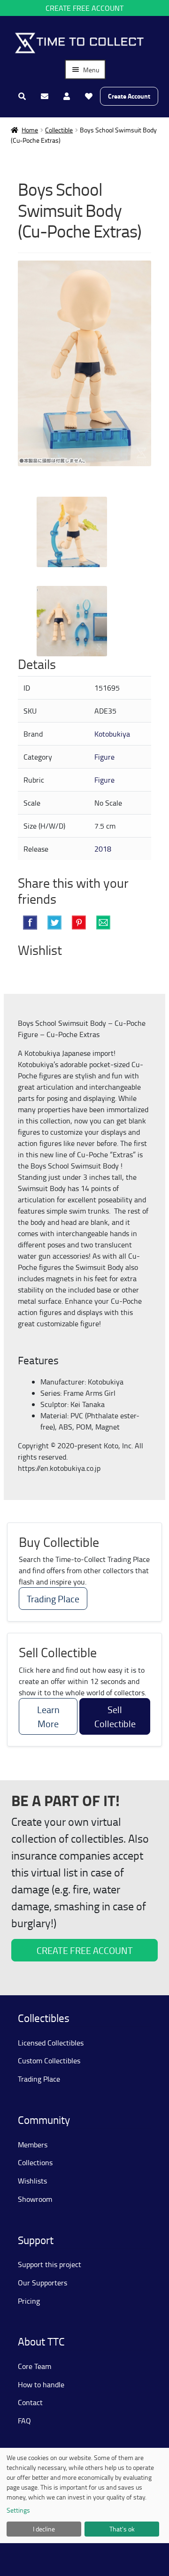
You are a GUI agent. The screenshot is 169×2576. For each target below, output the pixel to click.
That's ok (122, 2529)
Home (30, 130)
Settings (18, 2510)
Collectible (59, 130)
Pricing (29, 2301)
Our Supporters (42, 2283)
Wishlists (32, 2181)
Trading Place (53, 1599)
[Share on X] (54, 923)
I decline (44, 2529)
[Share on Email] (103, 923)
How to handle (41, 2384)
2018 (103, 849)
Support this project (50, 2264)
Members (33, 2145)
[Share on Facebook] (30, 923)
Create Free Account (84, 8)
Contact (30, 2402)
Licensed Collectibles (51, 2043)
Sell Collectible (115, 1716)
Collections (35, 2162)
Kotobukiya (112, 734)
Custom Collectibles (49, 2061)
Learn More (48, 1716)
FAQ (24, 2421)
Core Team (35, 2366)
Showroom (35, 2199)
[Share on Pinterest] (79, 923)
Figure (104, 757)
